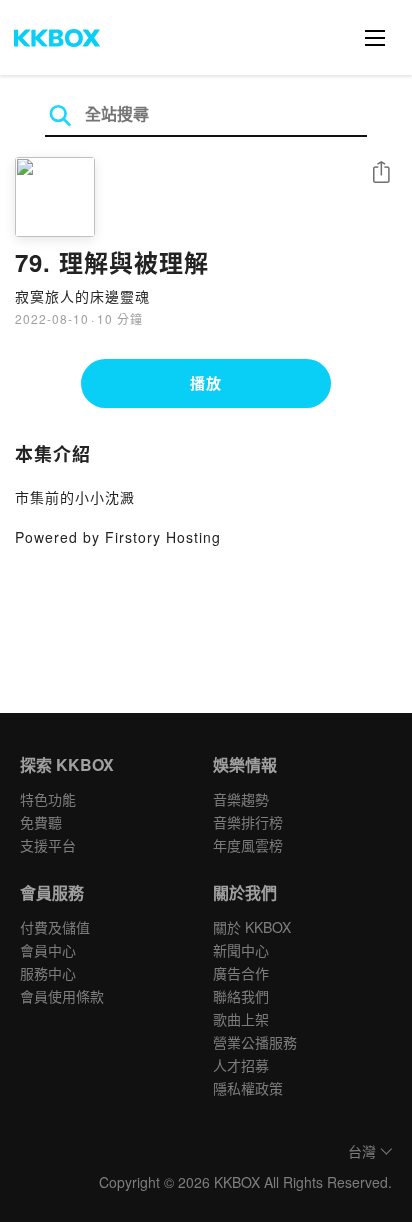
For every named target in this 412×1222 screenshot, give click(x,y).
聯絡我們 (241, 996)
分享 (381, 173)
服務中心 (48, 973)
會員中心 (48, 950)
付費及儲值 (55, 927)
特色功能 (48, 799)
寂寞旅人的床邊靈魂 (82, 296)
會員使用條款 (62, 996)
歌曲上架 (241, 1019)
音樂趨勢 (241, 799)
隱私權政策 (248, 1088)
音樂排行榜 (248, 822)
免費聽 (41, 822)
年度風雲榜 (248, 845)
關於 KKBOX (252, 927)
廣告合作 (241, 973)
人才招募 (241, 1065)
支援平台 (48, 845)
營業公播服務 (255, 1042)
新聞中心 (241, 950)
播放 (206, 383)
